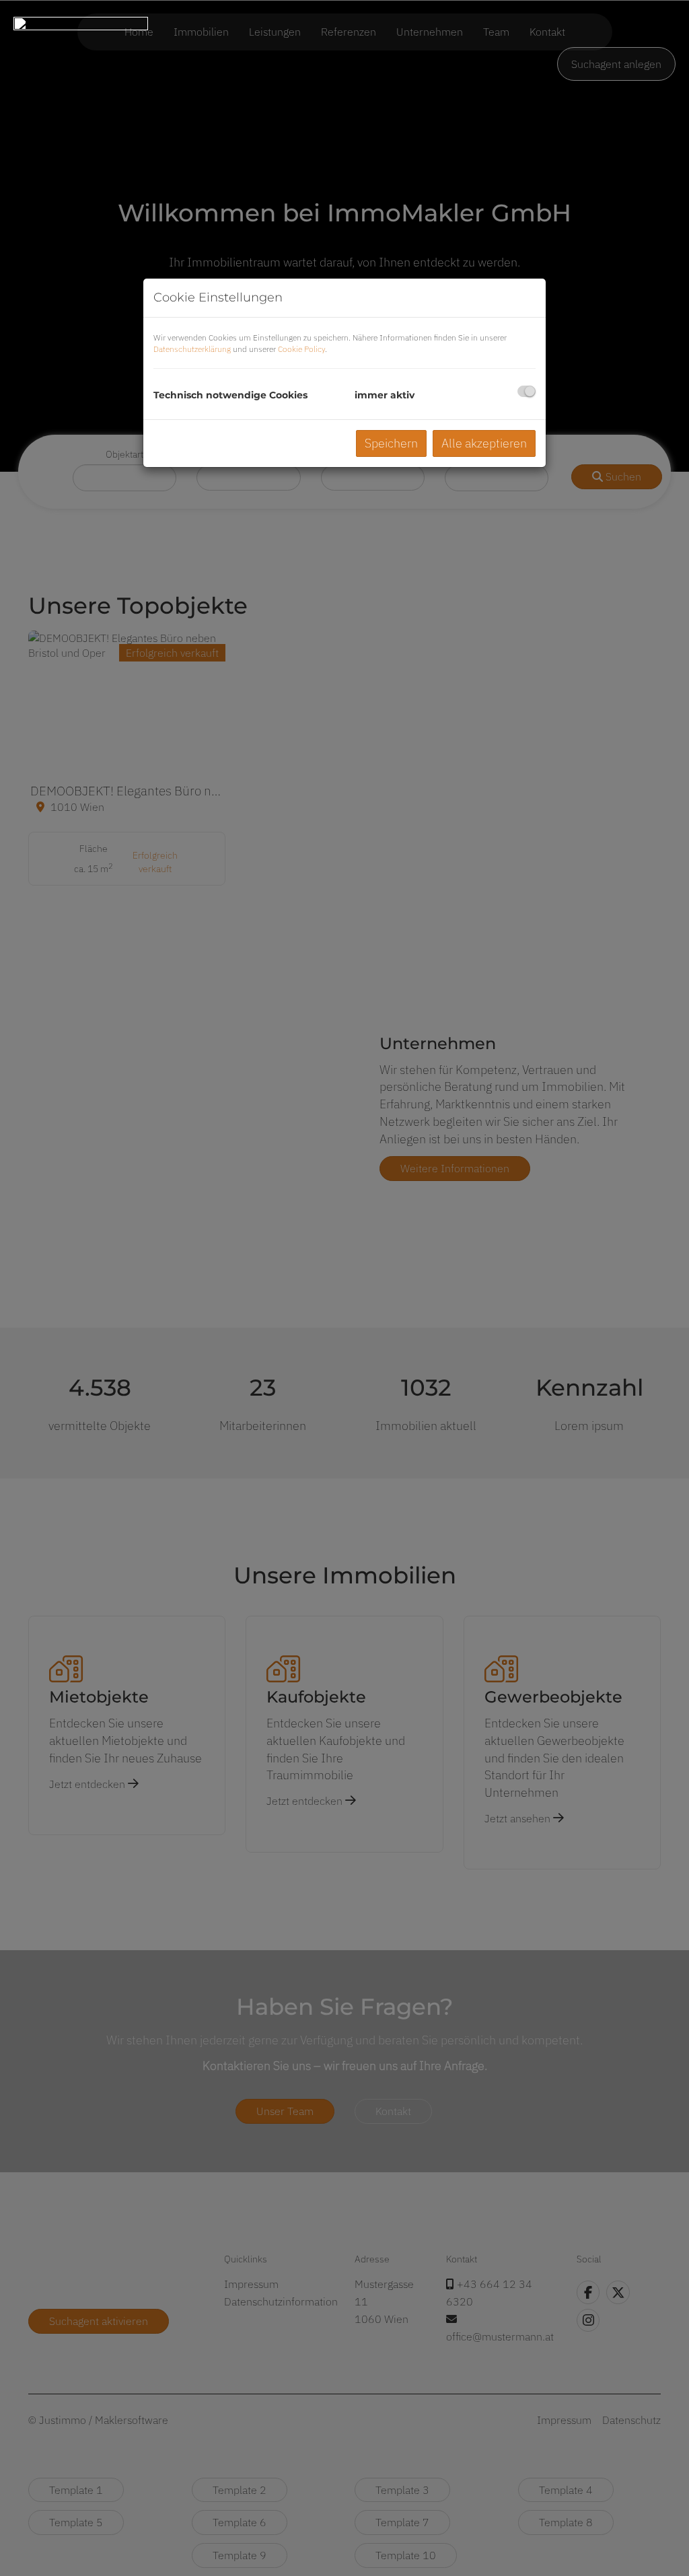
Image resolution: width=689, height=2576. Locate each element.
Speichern (391, 443)
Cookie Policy (301, 349)
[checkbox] (527, 391)
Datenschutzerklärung (192, 349)
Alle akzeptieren (484, 443)
